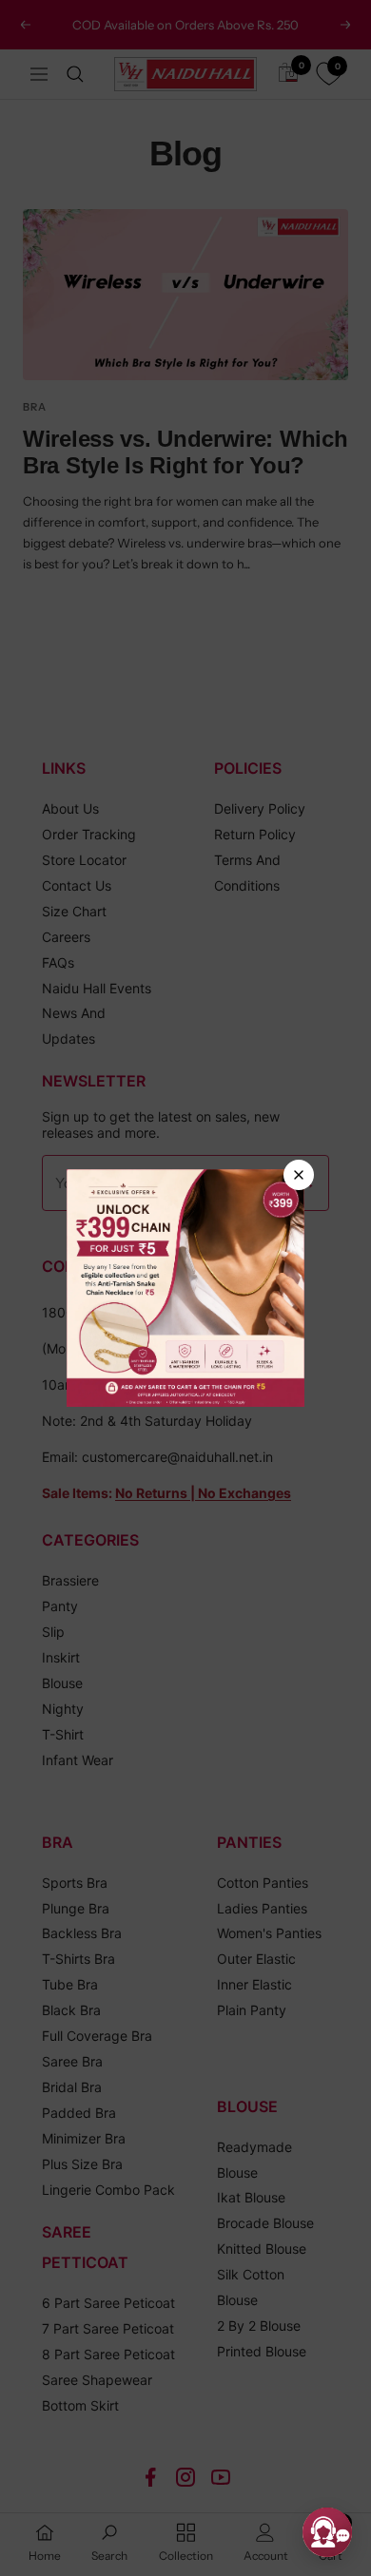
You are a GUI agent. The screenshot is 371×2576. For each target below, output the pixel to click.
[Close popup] (299, 1175)
